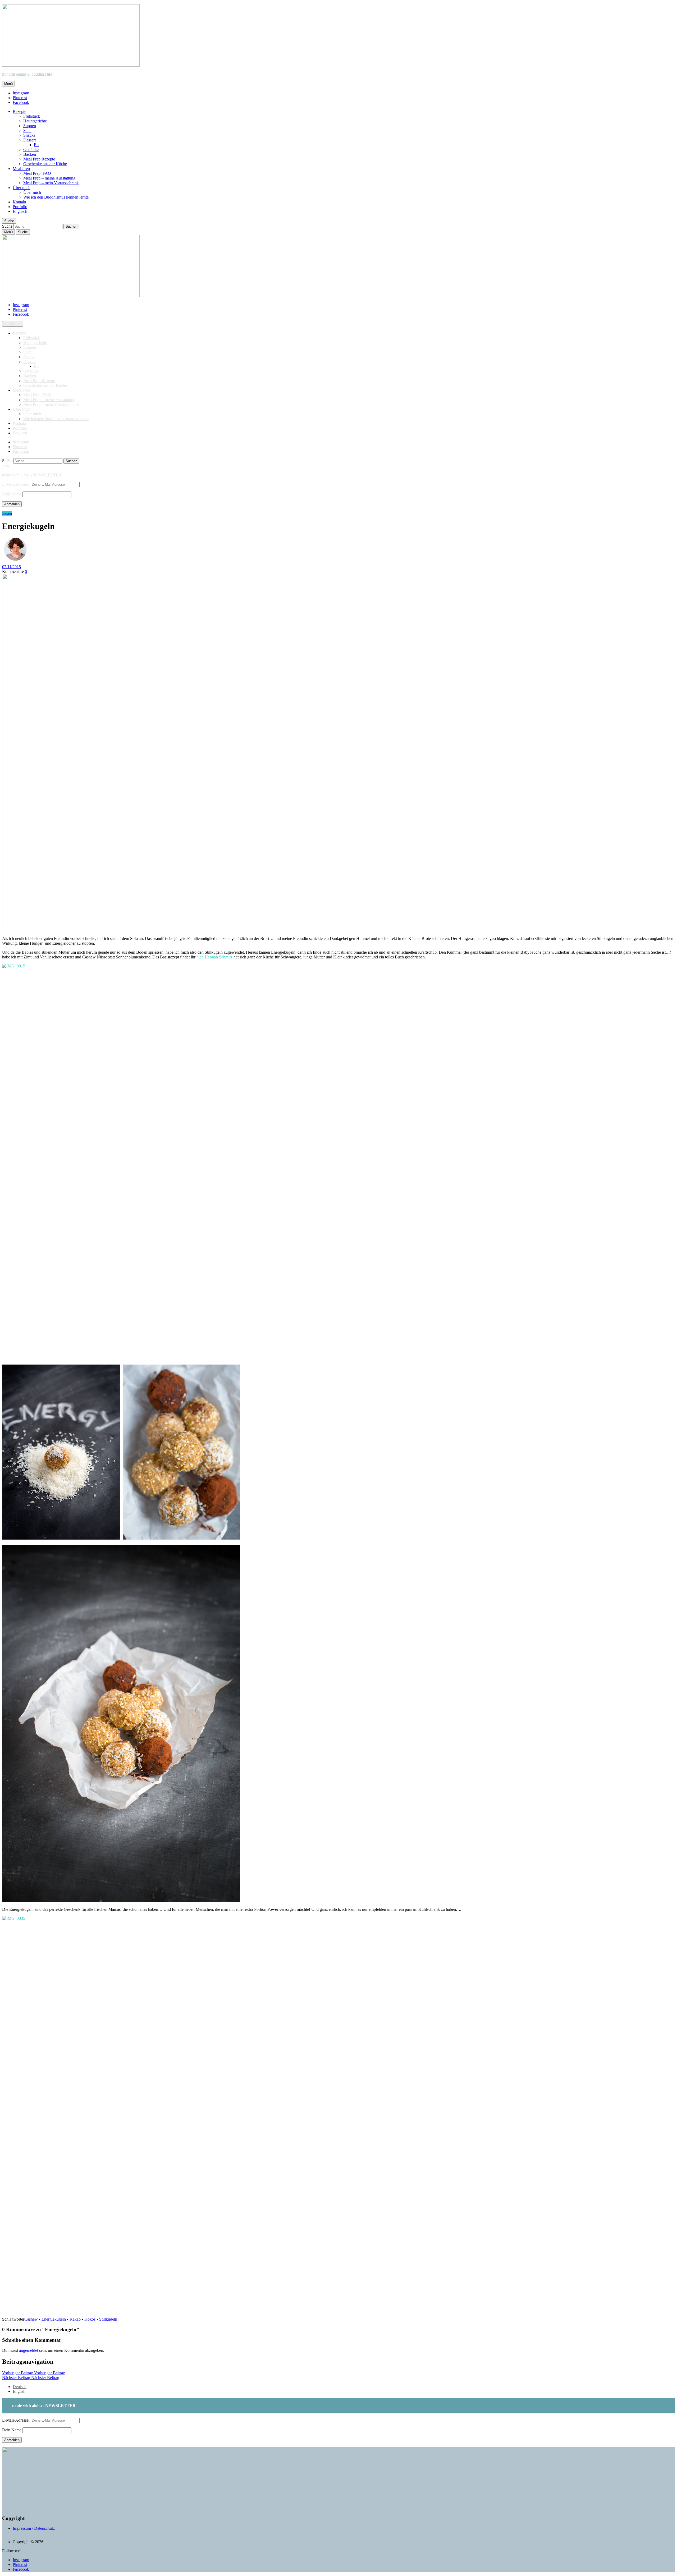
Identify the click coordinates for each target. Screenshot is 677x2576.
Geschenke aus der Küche (45, 164)
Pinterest (20, 98)
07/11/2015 (12, 567)
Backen (30, 154)
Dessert (29, 140)
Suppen (30, 126)
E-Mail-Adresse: (16, 484)
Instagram (21, 93)
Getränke (31, 150)
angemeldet (29, 2350)
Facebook (21, 102)
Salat (27, 130)
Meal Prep (21, 169)
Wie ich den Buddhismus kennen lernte (56, 197)
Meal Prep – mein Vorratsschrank (51, 183)
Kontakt (19, 202)
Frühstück (32, 116)
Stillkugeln (108, 2319)
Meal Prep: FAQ (37, 173)
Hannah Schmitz (219, 957)
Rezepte (19, 111)
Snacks (29, 135)
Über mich (22, 188)
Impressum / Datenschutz (34, 2528)
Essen (7, 513)
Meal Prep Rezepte (39, 159)
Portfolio (20, 207)
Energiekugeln (54, 2319)
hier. (200, 957)
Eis (36, 145)
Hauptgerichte (35, 121)
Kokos (90, 2319)
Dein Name (12, 494)
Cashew (31, 2319)
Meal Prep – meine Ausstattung (49, 178)
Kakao (75, 2319)
